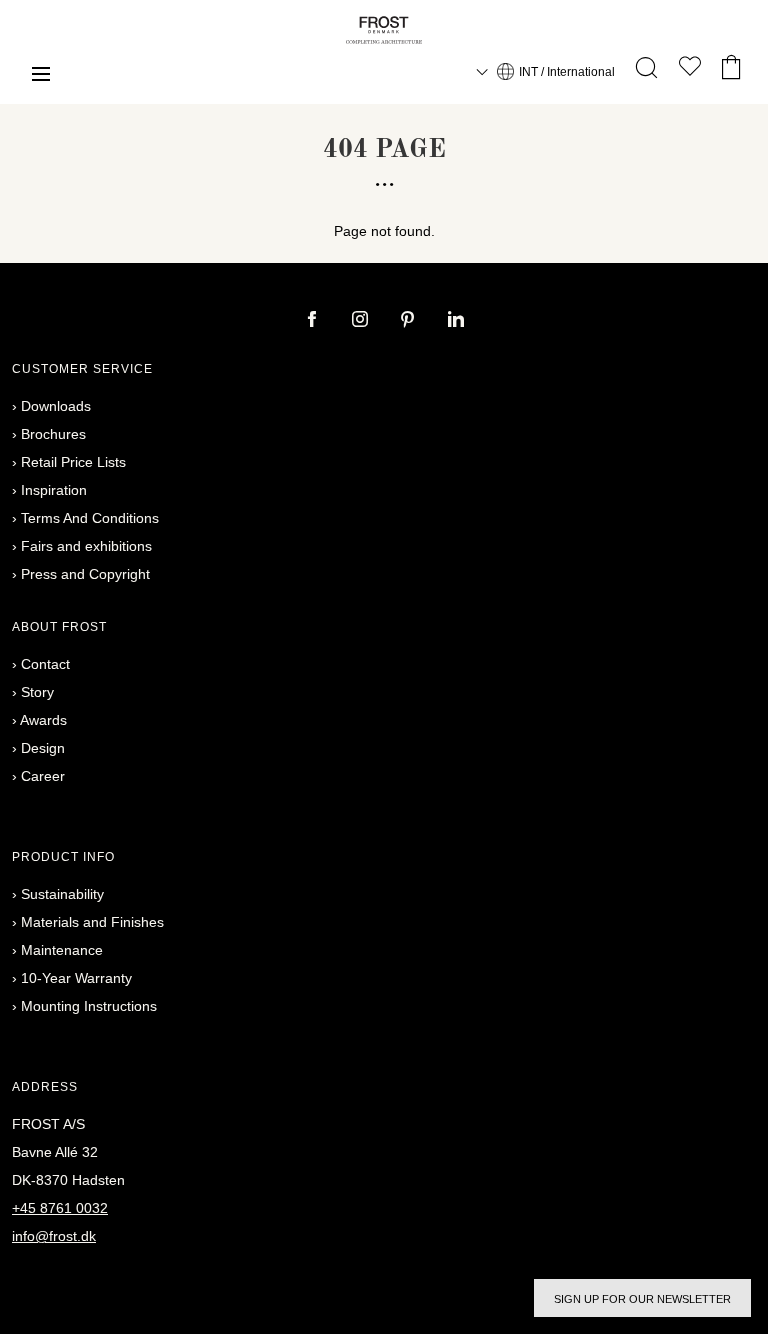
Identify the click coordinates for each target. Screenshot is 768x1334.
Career (43, 776)
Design (43, 748)
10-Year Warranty (76, 978)
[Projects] (690, 70)
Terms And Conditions (90, 518)
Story (37, 692)
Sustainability (62, 894)
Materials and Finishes (92, 922)
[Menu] (41, 76)
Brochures (53, 434)
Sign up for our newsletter (642, 1299)
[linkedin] (456, 321)
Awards (43, 720)
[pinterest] (410, 321)
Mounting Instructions (89, 1006)
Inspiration (54, 490)
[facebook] (314, 321)
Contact (45, 664)
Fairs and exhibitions (86, 546)
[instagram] (362, 321)
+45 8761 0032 (60, 1208)
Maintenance (62, 950)
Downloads (56, 406)
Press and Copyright (85, 574)
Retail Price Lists (73, 462)
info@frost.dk (54, 1236)
